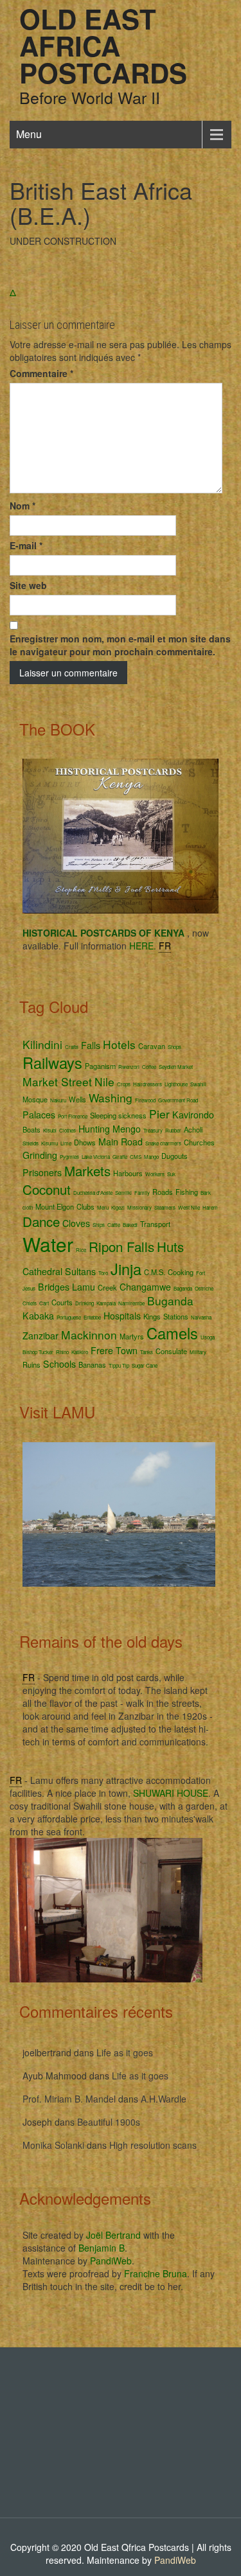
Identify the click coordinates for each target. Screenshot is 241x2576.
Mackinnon (89, 1335)
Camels (172, 1333)
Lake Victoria (96, 1157)
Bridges (54, 1287)
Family (142, 1193)
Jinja (126, 1269)
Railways (52, 1063)
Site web (28, 585)
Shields (31, 1143)
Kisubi (50, 1130)
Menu (29, 134)
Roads (163, 1192)
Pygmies (69, 1157)
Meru (103, 1207)
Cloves (76, 1223)
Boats (31, 1129)
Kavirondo (193, 1115)
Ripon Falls (121, 1246)
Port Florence (73, 1116)
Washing (111, 1098)
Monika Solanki (53, 2145)
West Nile (189, 1207)
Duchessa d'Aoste (93, 1193)
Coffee (149, 1067)
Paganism (100, 1066)
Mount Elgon (55, 1206)
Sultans (80, 1271)
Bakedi (130, 1225)
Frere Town (114, 1350)
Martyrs (132, 1336)
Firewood (145, 1100)
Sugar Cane (145, 1365)
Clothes (67, 1130)
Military (198, 1352)
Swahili (198, 1084)
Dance (41, 1221)
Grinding (40, 1155)
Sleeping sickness (118, 1115)
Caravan (152, 1046)
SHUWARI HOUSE (171, 1793)
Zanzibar (40, 1336)
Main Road (121, 1142)
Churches (199, 1142)
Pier (159, 1114)
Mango (151, 1157)
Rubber (173, 1130)
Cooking (181, 1272)
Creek (107, 1287)
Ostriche (204, 1288)
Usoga (208, 1337)
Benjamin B (102, 2248)
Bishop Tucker (38, 1352)
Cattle (114, 1225)
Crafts (72, 1047)
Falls (91, 1045)
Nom (22, 506)
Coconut (47, 1189)
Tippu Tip (119, 1365)
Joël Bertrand (113, 2235)
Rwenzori (129, 1067)
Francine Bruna (156, 2273)
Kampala (106, 1303)
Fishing (187, 1192)
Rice (81, 1250)
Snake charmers (163, 1143)
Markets (87, 1170)
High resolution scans (153, 2145)
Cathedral (42, 1271)
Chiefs (30, 1303)
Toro (103, 1273)
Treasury (153, 1130)
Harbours (128, 1173)
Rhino (62, 1352)
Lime (66, 1143)
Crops (124, 1084)
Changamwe (145, 1287)
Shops (174, 1047)
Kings (152, 1316)
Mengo (127, 1129)
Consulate (171, 1351)
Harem (210, 1207)
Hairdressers (147, 1084)
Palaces (39, 1115)
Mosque (35, 1099)
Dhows (85, 1142)
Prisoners (42, 1172)
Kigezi (118, 1207)
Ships (99, 1225)
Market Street (57, 1081)
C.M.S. (155, 1272)
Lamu (84, 1287)
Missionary (139, 1207)
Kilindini (42, 1044)
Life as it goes (125, 2052)
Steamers (165, 1207)
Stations (176, 1316)
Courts (62, 1302)
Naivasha (201, 1317)
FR (165, 946)
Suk (171, 1174)
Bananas (92, 1364)
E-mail (26, 545)
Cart (44, 1303)
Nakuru (58, 1100)
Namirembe (131, 1303)
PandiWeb (111, 2261)
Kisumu (49, 1143)
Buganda (170, 1301)
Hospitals (122, 1316)
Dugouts (174, 1156)
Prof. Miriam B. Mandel (69, 2099)
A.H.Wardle (164, 2099)
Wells (77, 1099)
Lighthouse (176, 1084)
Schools (59, 1364)
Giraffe (120, 1157)
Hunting (94, 1129)
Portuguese (69, 1317)
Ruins (31, 1364)
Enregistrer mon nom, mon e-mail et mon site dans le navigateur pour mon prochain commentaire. (120, 645)
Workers (155, 1174)
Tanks (147, 1352)
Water (48, 1244)
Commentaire (41, 373)
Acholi (193, 1129)
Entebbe (92, 1317)
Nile (104, 1081)
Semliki (123, 1193)
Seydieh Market (176, 1067)
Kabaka (38, 1316)
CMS (136, 1157)
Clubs (85, 1206)
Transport (155, 1224)
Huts (170, 1246)
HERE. (143, 946)
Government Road (178, 1100)
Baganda (183, 1288)
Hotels (119, 1044)
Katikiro (80, 1352)
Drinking (85, 1303)
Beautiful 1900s (109, 2122)
